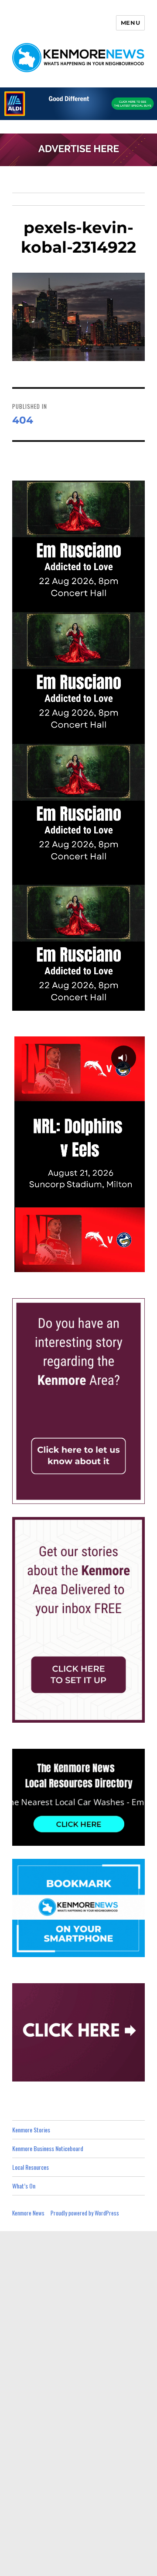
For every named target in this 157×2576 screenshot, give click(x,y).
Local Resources (31, 2167)
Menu (130, 23)
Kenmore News (28, 2213)
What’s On (24, 2186)
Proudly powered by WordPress (85, 2213)
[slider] (87, 1265)
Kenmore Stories (31, 2130)
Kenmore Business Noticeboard (48, 2148)
